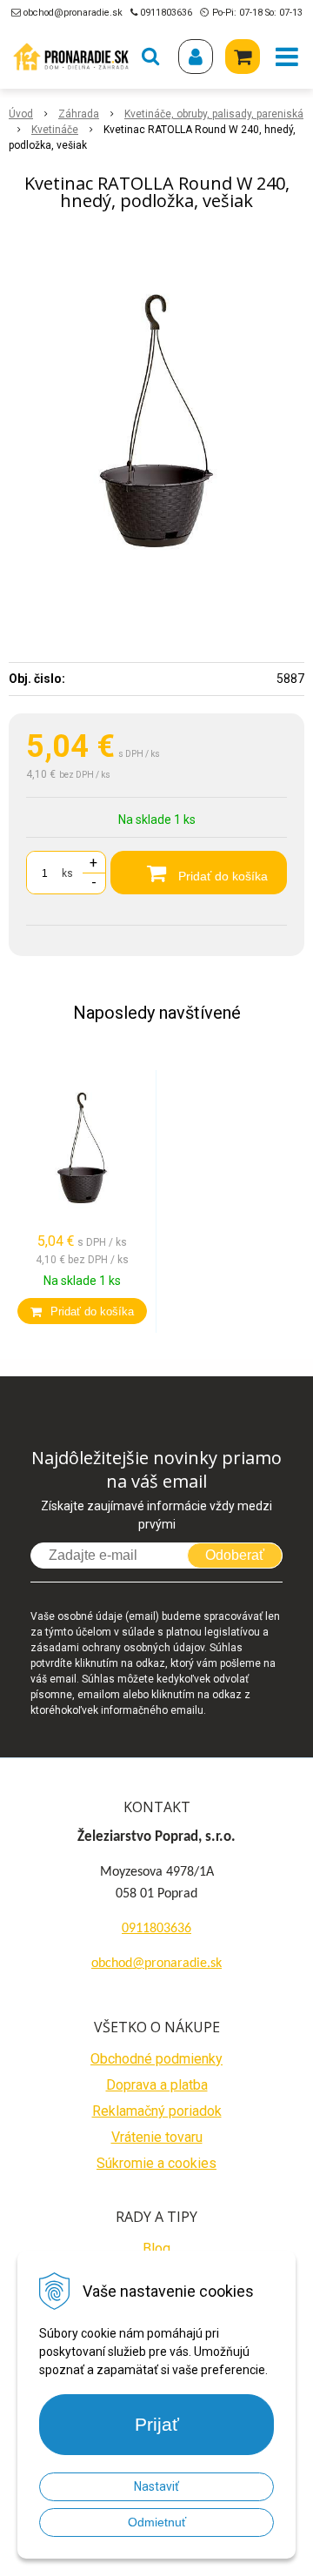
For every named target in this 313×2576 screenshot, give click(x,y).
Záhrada (79, 114)
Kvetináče (55, 130)
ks (67, 873)
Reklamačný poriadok (157, 2111)
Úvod (21, 114)
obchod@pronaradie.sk (73, 13)
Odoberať (235, 1555)
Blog (156, 2248)
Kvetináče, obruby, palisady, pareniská (214, 114)
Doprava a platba (157, 2085)
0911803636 (166, 13)
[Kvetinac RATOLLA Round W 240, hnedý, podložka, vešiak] (156, 423)
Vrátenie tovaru (157, 2137)
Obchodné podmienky (156, 2059)
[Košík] (243, 57)
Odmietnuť (157, 2522)
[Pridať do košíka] (82, 1311)
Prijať (157, 2424)
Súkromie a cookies (156, 2163)
